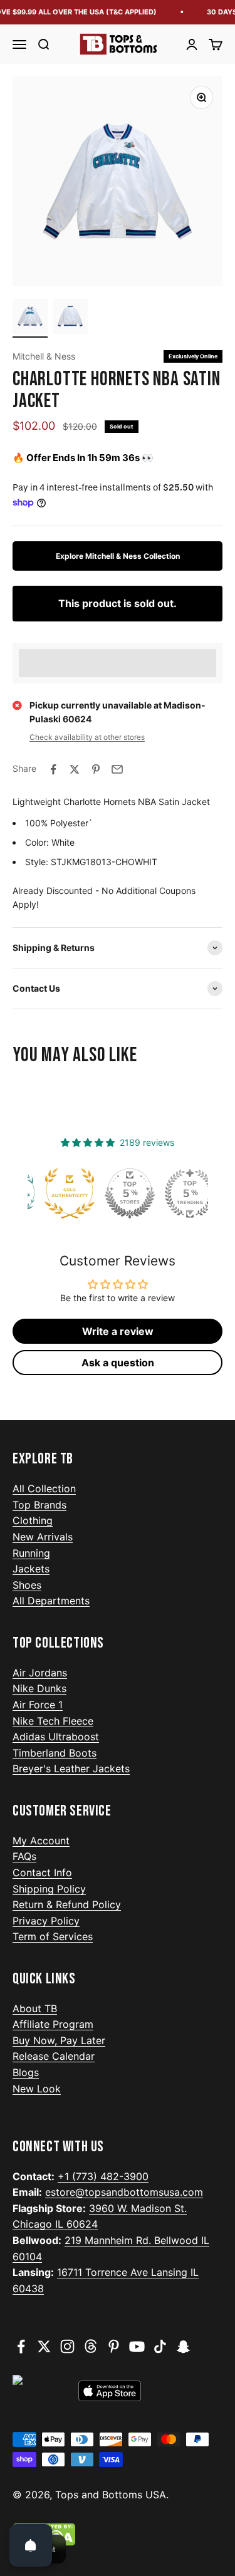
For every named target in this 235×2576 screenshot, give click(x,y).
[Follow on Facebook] (21, 2346)
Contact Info (42, 1872)
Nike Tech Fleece (53, 1721)
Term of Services (53, 1936)
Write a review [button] (118, 1331)
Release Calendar (54, 2056)
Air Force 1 (38, 1705)
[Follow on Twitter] (44, 2346)
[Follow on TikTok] (160, 2346)
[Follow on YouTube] (137, 2346)
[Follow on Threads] (91, 2346)
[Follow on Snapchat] (183, 2346)
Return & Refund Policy (67, 1904)
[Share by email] (117, 769)
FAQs (24, 1856)
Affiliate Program (53, 2024)
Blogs (26, 2072)
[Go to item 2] (70, 318)
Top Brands (39, 1505)
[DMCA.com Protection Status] (118, 2535)
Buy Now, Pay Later (59, 2040)
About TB (35, 2008)
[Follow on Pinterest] (114, 2346)
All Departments (51, 1601)
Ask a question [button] (118, 1363)
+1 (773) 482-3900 (103, 2176)
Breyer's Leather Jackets (71, 1768)
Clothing (33, 1520)
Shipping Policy (49, 1889)
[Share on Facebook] (53, 769)
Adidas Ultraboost (56, 1737)
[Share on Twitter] (75, 769)
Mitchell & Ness (44, 356)
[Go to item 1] (30, 318)
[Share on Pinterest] (96, 769)
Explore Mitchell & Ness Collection (118, 556)
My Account (41, 1841)
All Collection (44, 1488)
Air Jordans (40, 1673)
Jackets (31, 1569)
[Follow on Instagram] (67, 2346)
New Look (37, 2089)
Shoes (27, 1585)
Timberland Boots (55, 1753)
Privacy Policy (46, 1921)
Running (31, 1553)
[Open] (31, 2545)
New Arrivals (43, 1537)
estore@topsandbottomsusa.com (124, 2192)
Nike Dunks (39, 1688)
